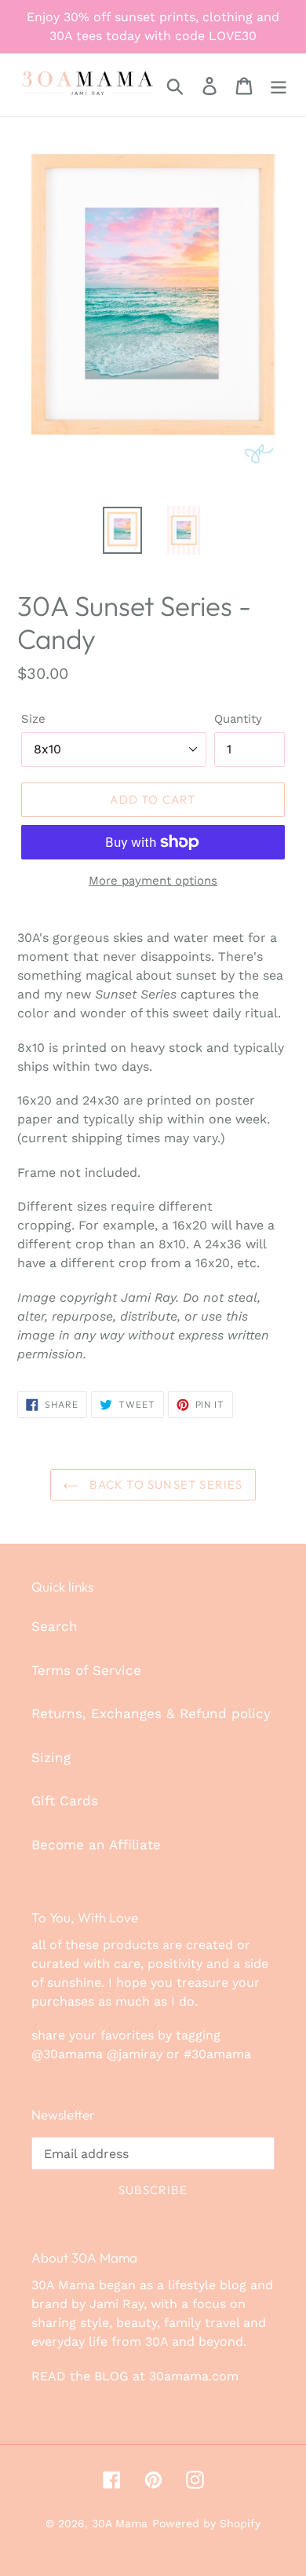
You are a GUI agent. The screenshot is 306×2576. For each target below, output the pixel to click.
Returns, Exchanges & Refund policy (151, 1713)
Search (55, 1626)
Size (33, 719)
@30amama (67, 2054)
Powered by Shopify (206, 2523)
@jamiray (135, 2054)
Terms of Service (86, 1670)
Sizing (51, 1757)
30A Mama (120, 2523)
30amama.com (194, 2376)
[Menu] (279, 85)
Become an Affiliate (96, 1845)
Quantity (238, 719)
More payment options (153, 881)
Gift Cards (65, 1801)
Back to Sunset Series (164, 1484)
